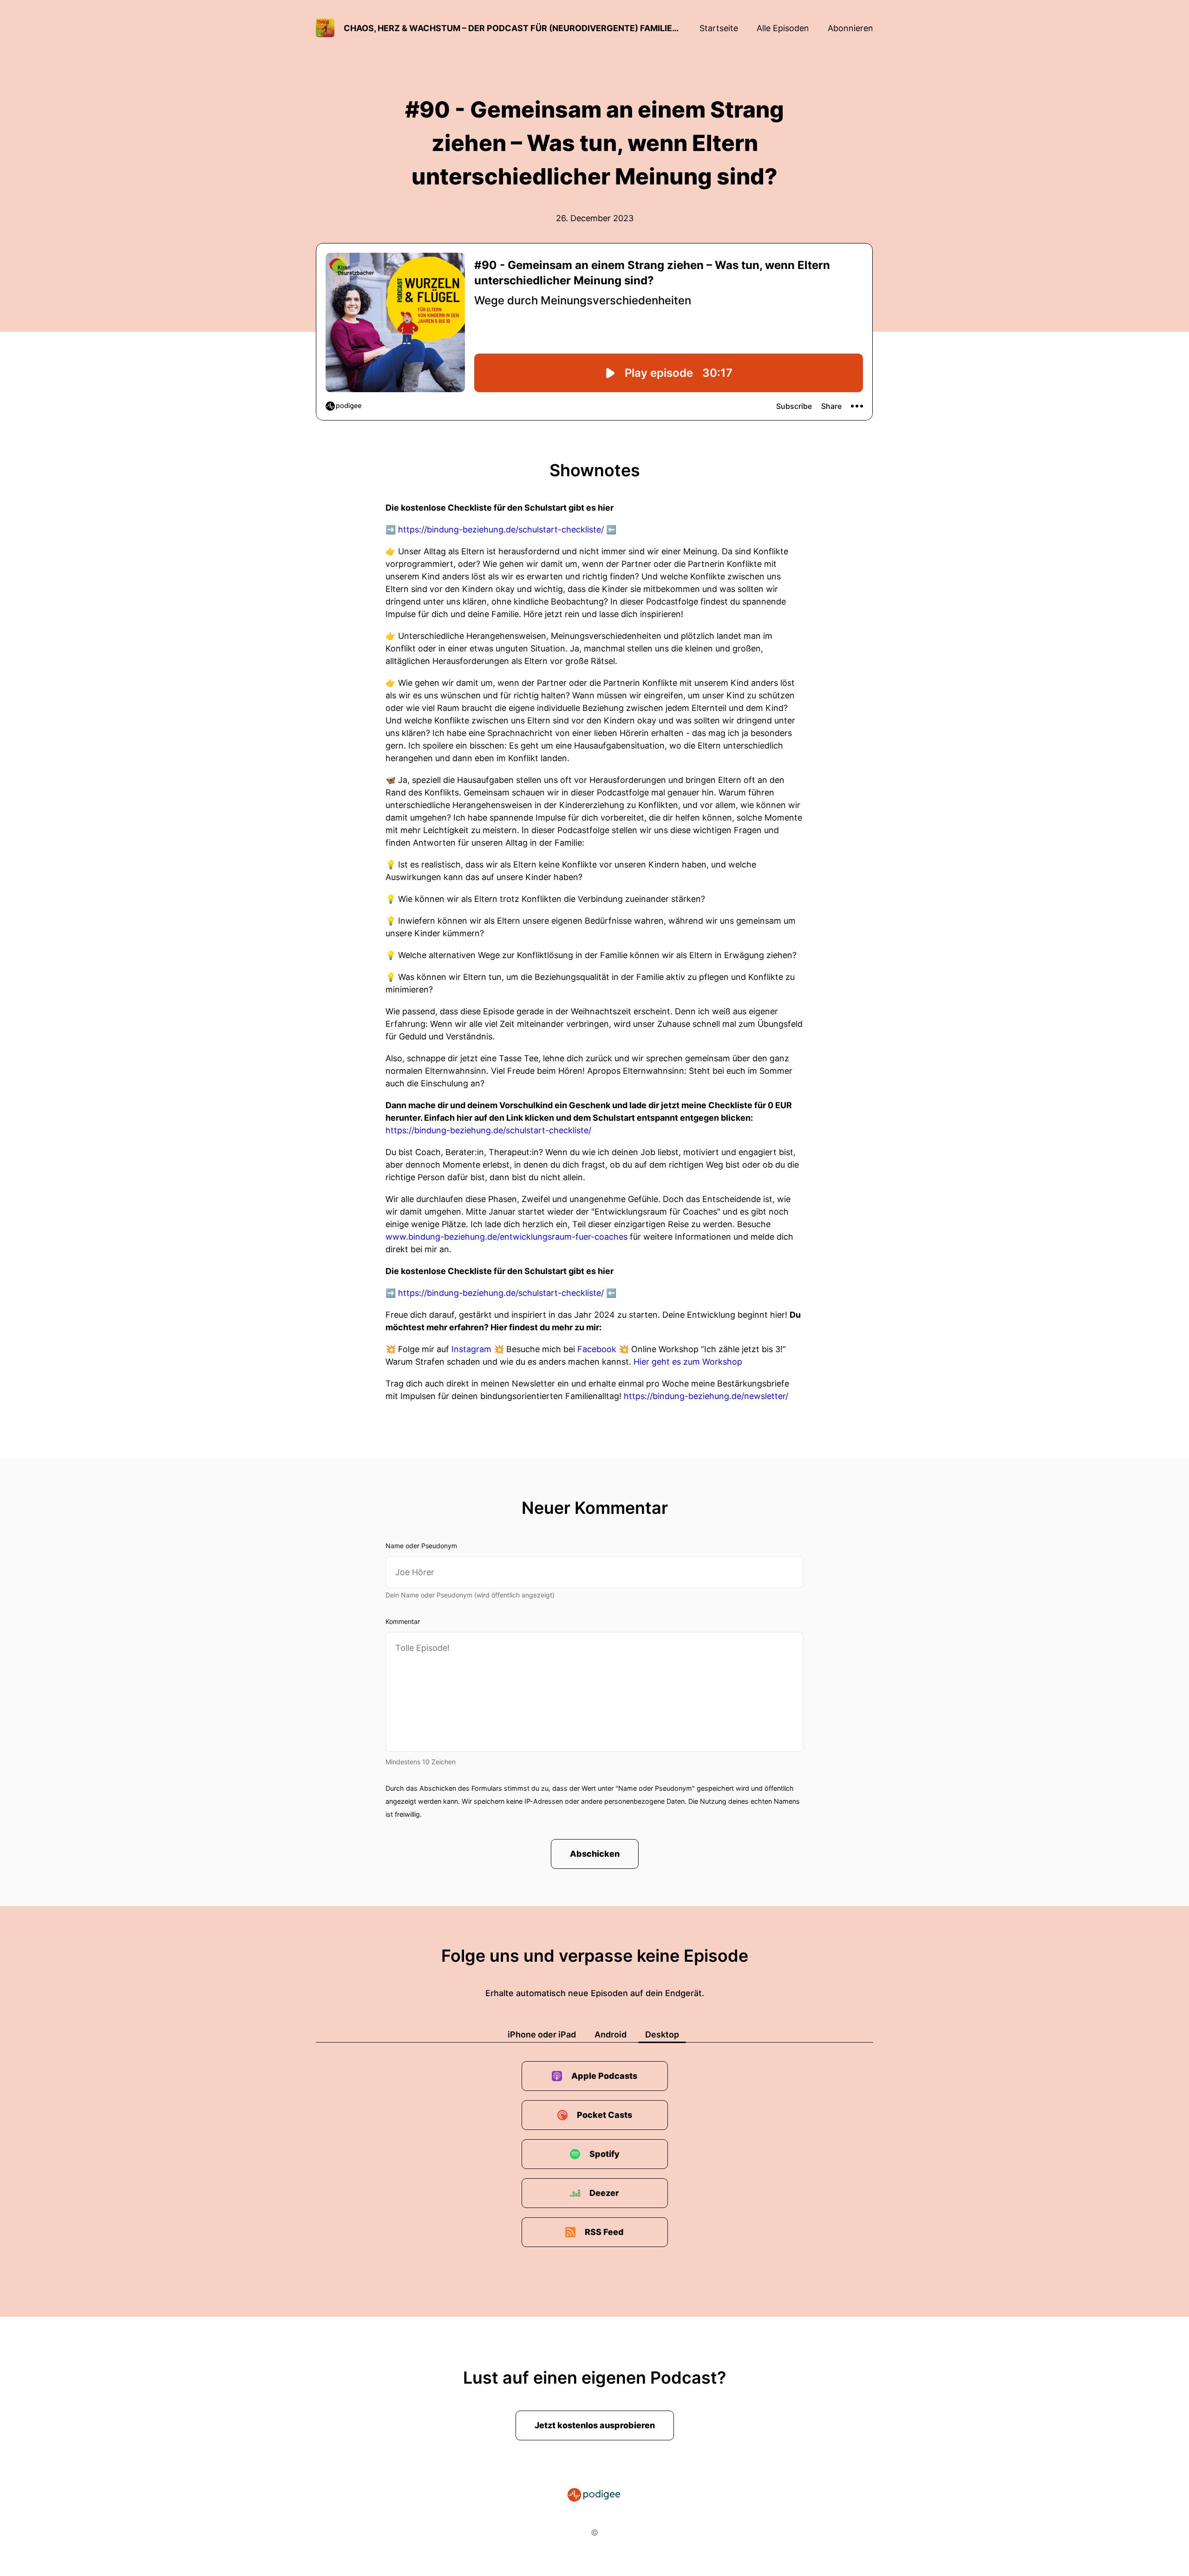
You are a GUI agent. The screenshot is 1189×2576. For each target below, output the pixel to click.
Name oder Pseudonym (421, 1546)
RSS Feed (604, 2232)
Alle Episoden (783, 28)
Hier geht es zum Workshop (688, 1362)
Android (611, 2034)
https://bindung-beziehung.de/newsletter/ (706, 1396)
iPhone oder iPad (542, 2034)
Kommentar (403, 1621)
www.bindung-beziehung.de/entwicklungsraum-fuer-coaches (506, 1237)
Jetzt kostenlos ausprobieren (595, 2425)
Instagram (471, 1349)
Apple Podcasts (604, 2076)
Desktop (662, 2034)
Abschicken (595, 1854)
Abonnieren (850, 28)
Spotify (604, 2154)
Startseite (719, 28)
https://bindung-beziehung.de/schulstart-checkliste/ (501, 529)
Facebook (597, 1349)
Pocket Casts (604, 2115)
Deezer (604, 2193)
